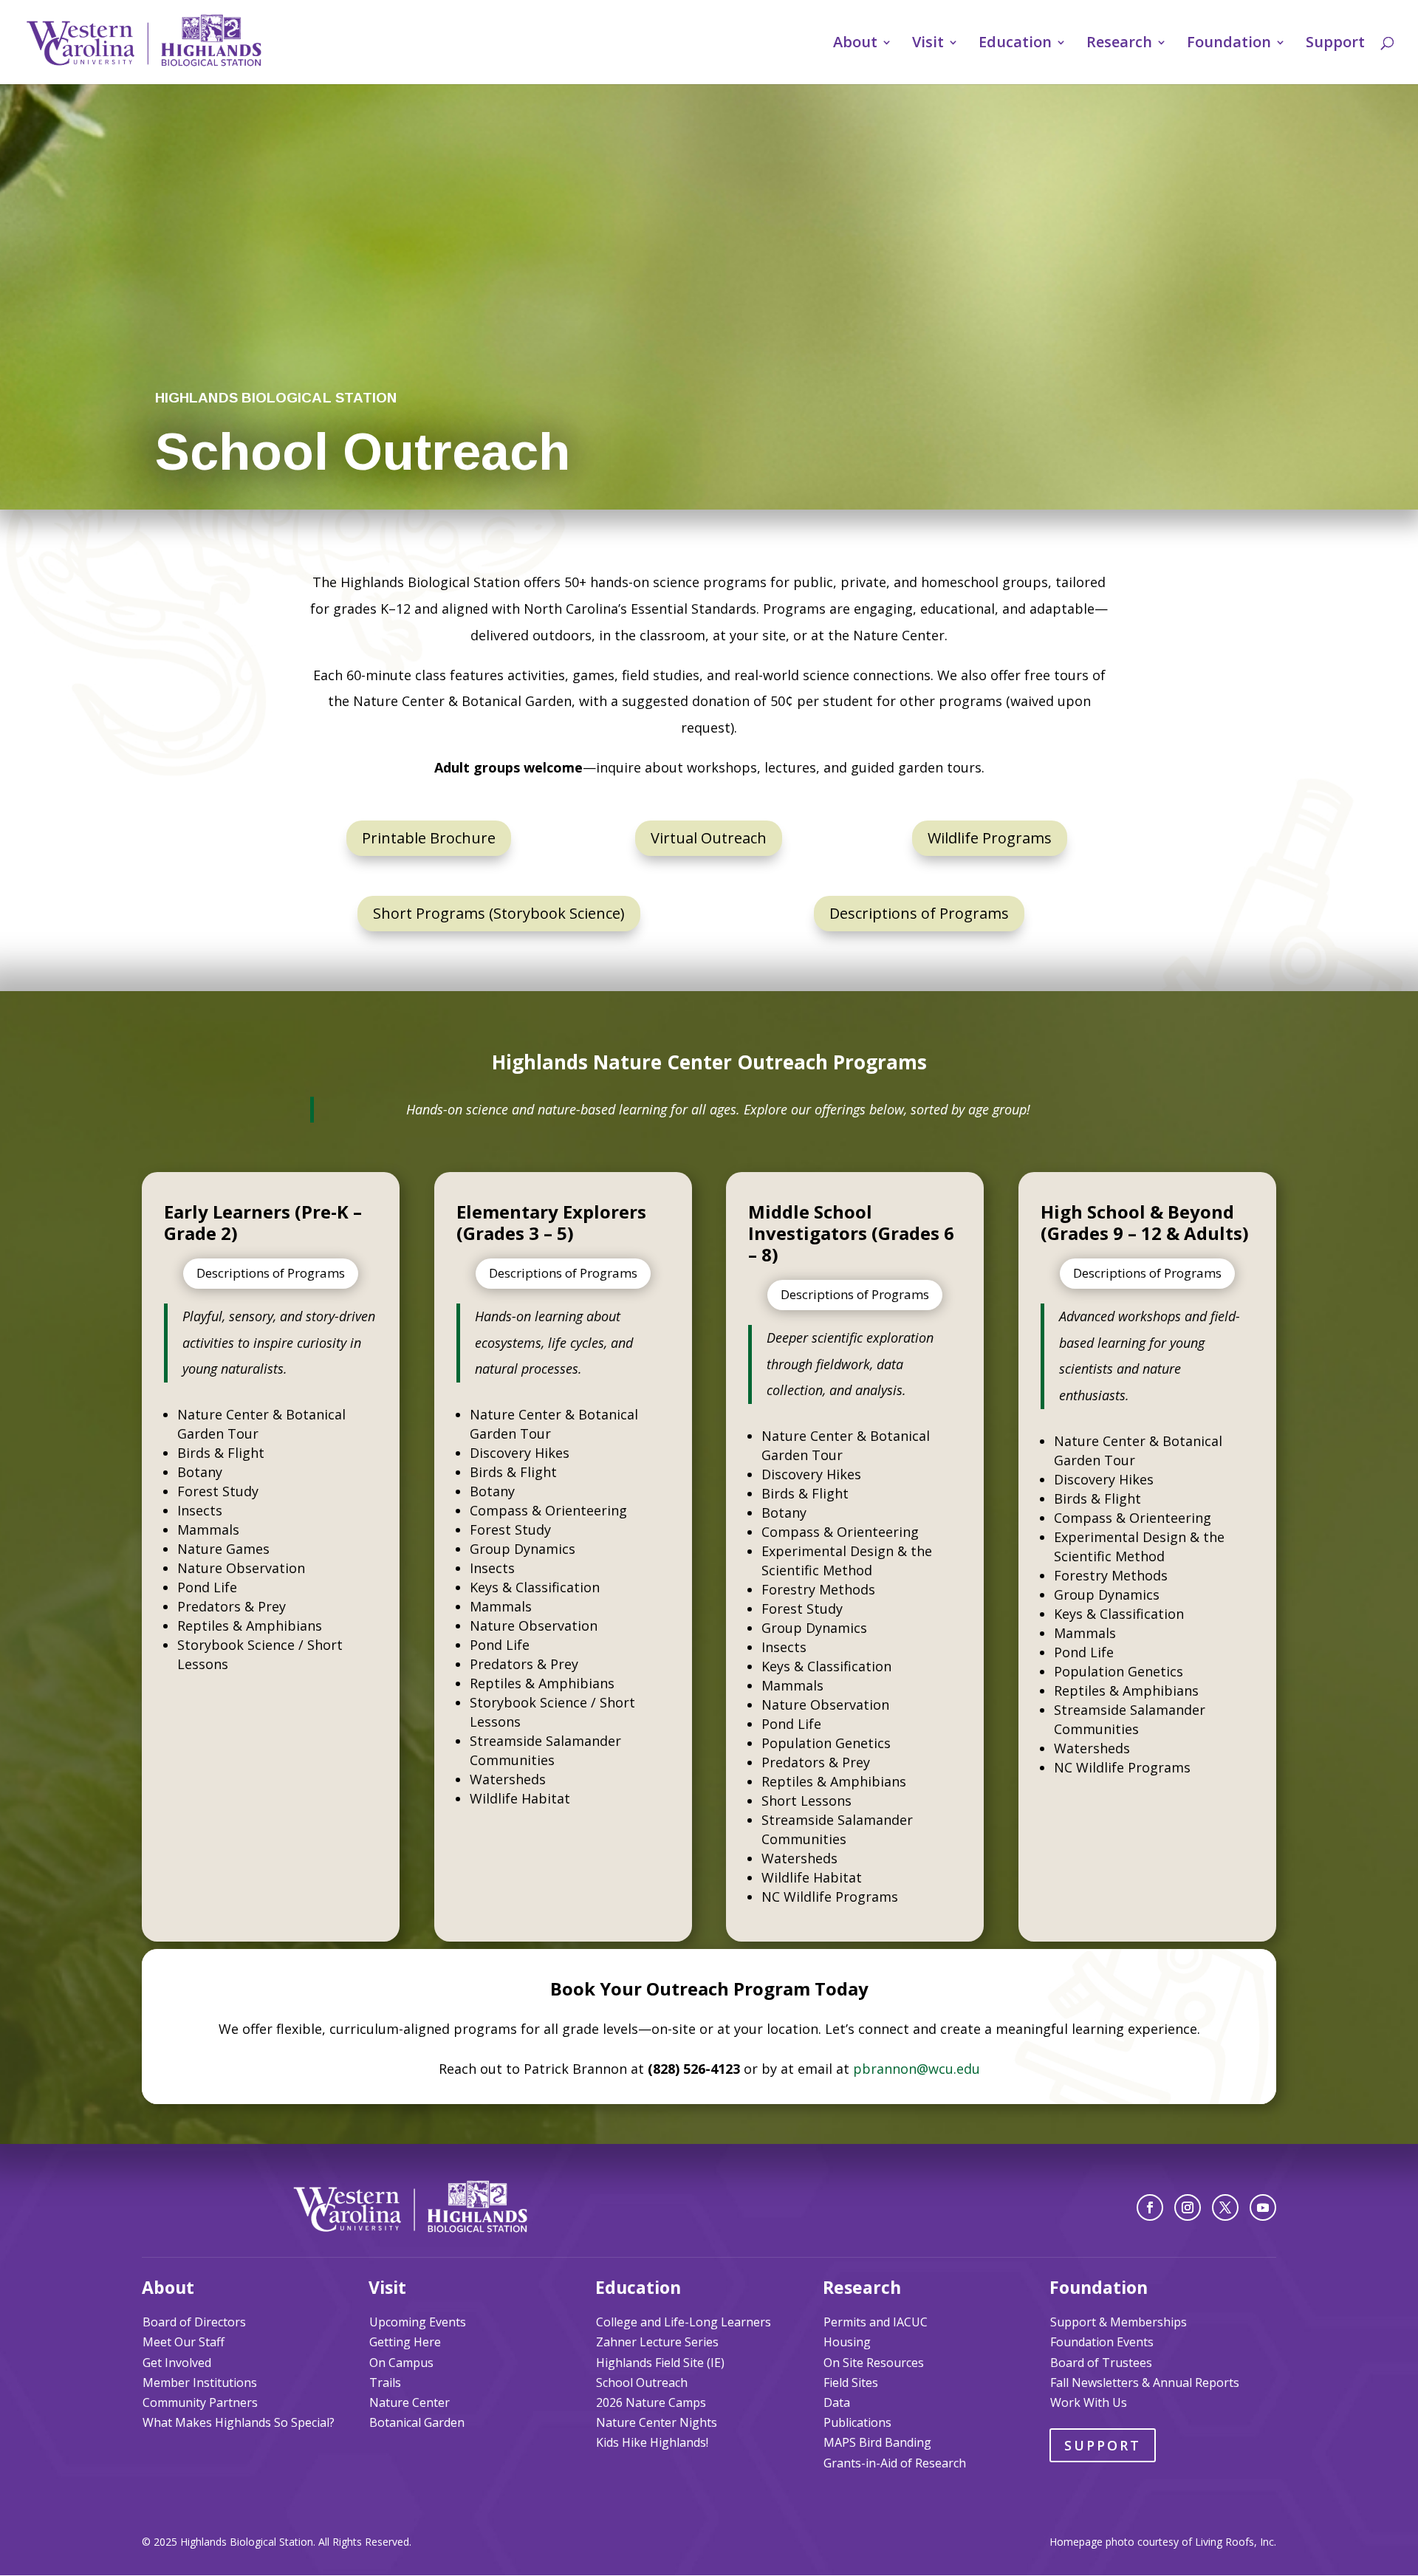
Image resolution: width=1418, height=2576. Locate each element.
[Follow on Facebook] (1150, 2207)
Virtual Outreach (709, 838)
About (855, 44)
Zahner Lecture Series (657, 2342)
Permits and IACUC (876, 2322)
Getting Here (405, 2342)
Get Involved (177, 2363)
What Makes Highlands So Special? (239, 2422)
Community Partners (200, 2402)
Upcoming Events (418, 2322)
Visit (928, 44)
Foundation (1229, 44)
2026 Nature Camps (651, 2402)
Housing (847, 2342)
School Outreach (642, 2383)
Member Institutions (200, 2383)
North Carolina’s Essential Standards (640, 609)
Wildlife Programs (990, 838)
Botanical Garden (417, 2422)
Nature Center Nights (657, 2422)
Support (1335, 44)
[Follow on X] (1225, 2207)
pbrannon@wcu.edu (917, 2069)
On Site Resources (874, 2363)
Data (837, 2402)
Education (1015, 44)
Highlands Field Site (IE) (660, 2363)
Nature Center (410, 2402)
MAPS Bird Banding (877, 2442)
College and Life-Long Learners (684, 2322)
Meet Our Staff (184, 2342)
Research (1119, 44)
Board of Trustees (1101, 2363)
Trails (385, 2383)
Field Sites (851, 2383)
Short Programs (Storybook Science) (499, 913)
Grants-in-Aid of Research (895, 2463)
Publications (857, 2422)
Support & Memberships (1119, 2322)
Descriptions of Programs (919, 913)
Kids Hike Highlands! (652, 2442)
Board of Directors (194, 2322)
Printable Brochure (429, 838)
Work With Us (1089, 2402)
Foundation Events (1102, 2342)
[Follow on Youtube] (1263, 2207)
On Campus (401, 2363)
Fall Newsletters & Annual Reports (1145, 2383)
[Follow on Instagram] (1188, 2207)
